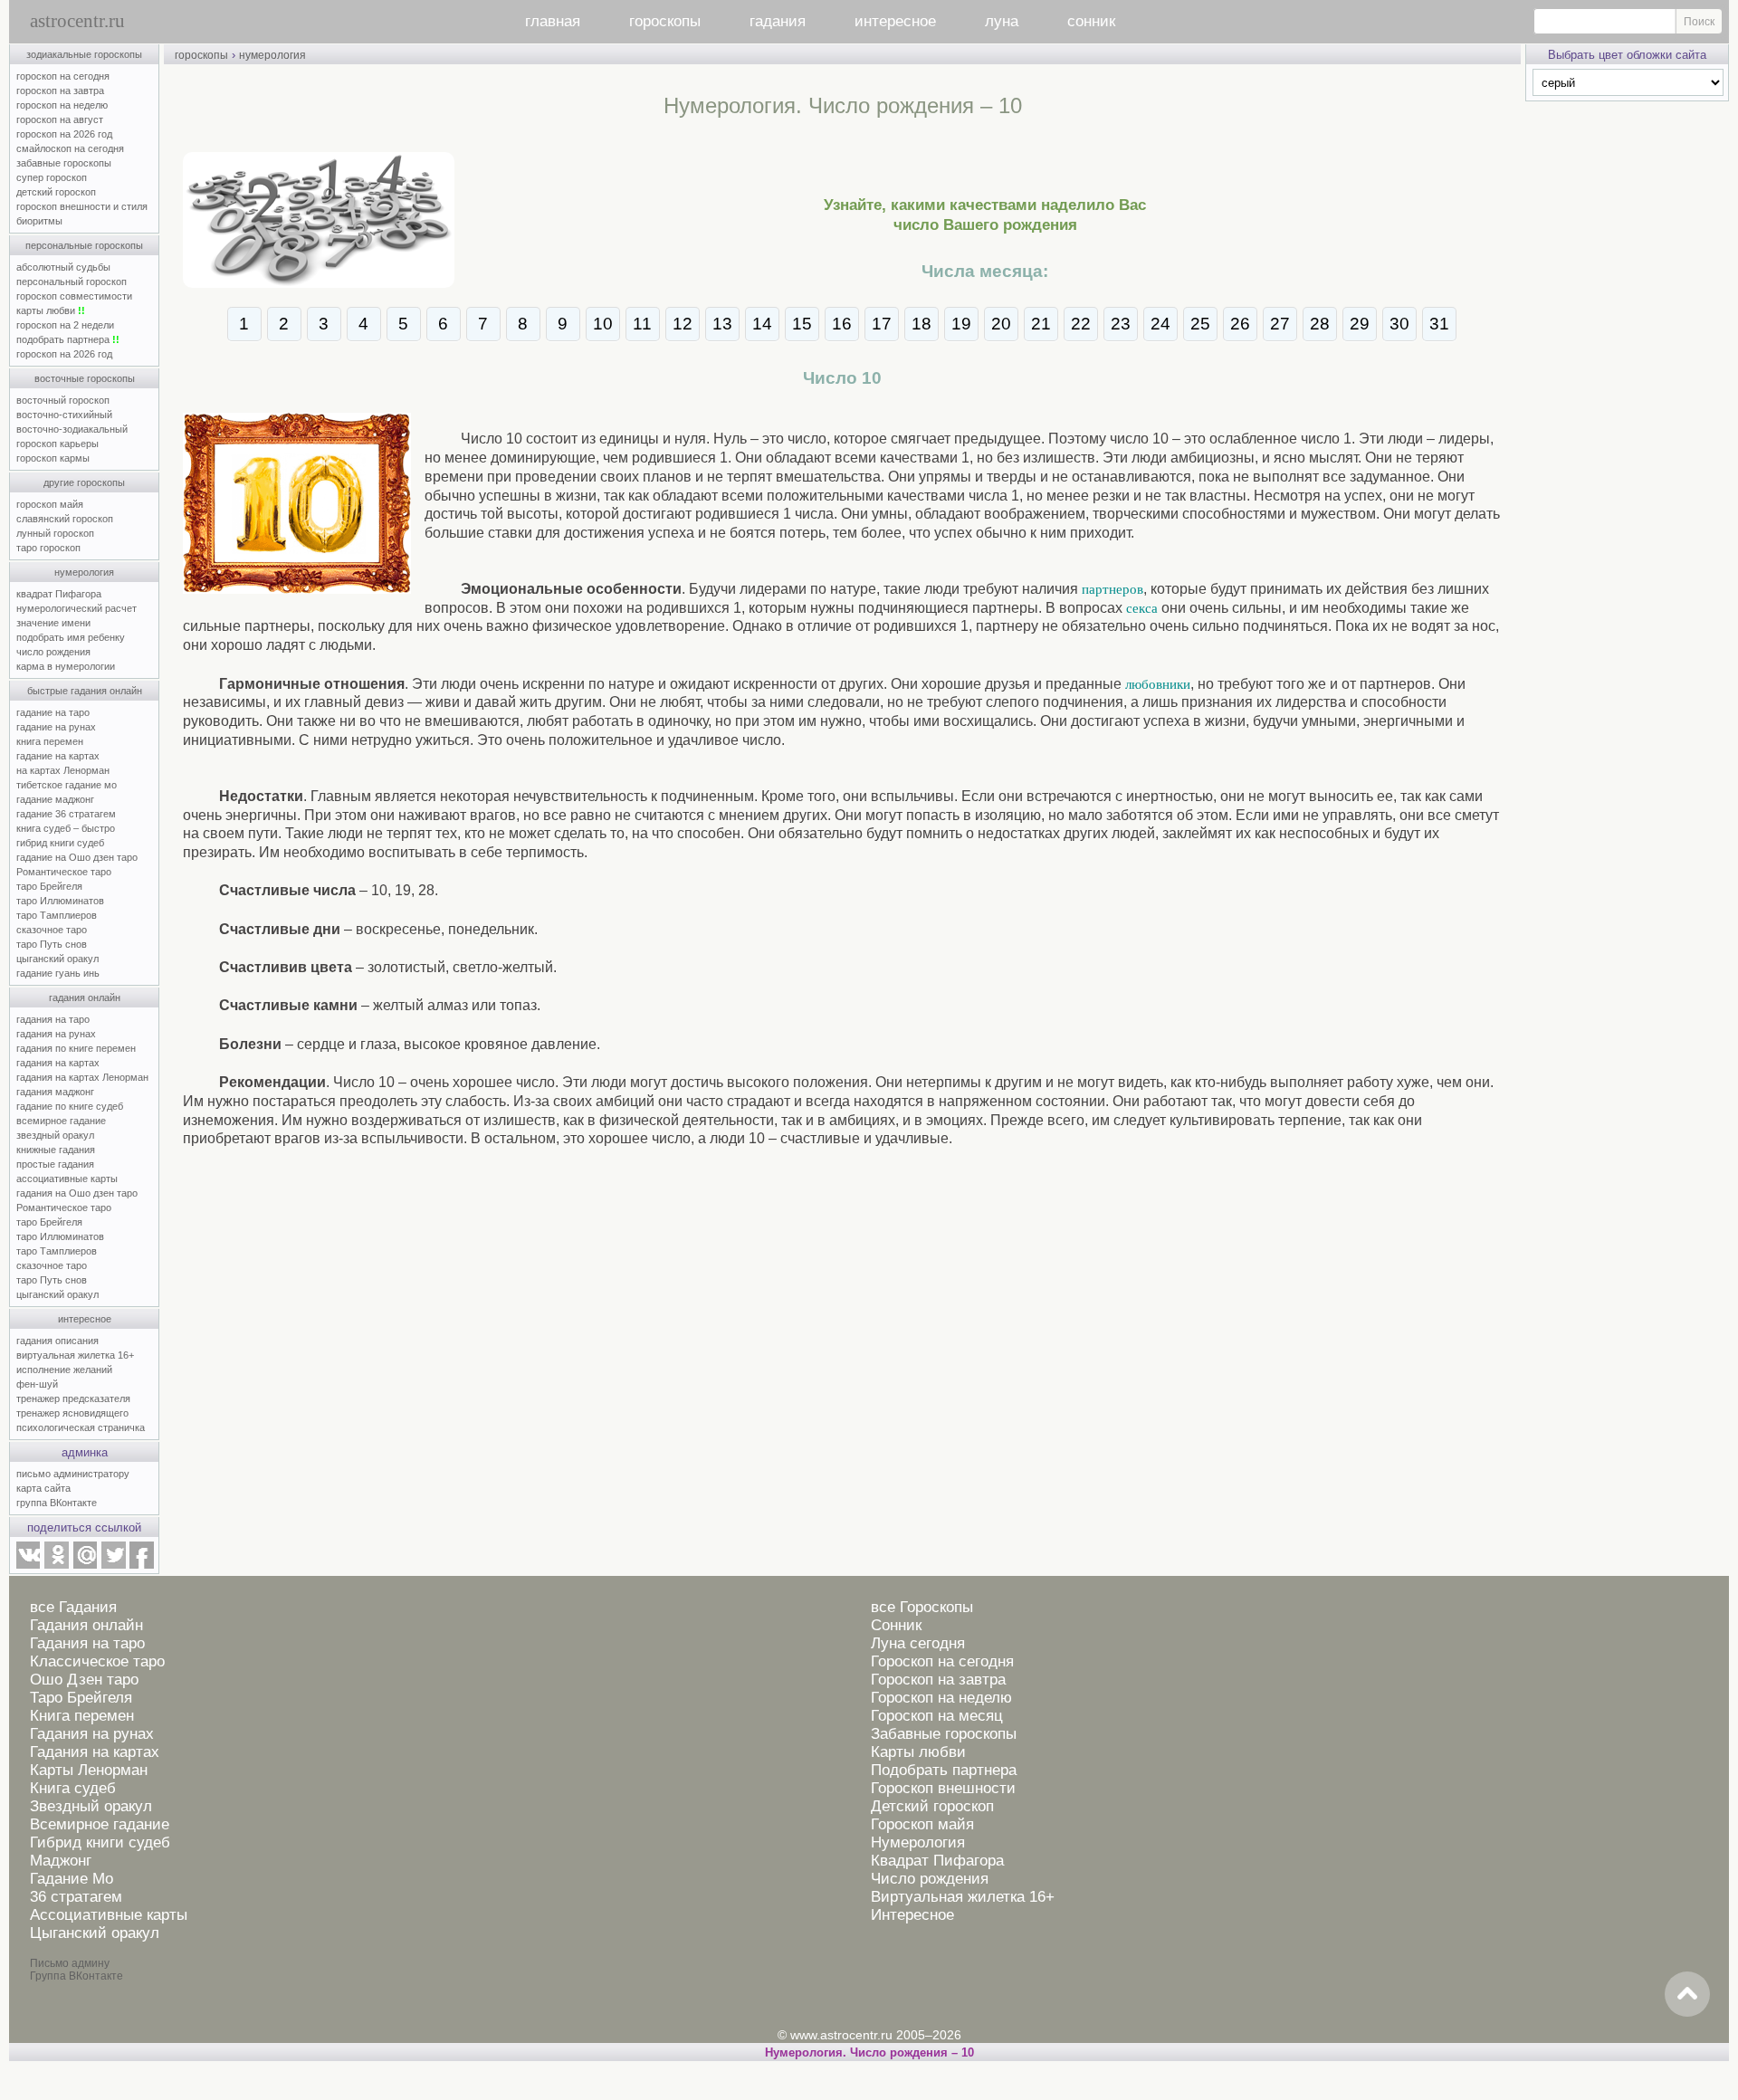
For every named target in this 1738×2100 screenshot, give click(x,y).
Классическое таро (97, 1661)
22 (1081, 324)
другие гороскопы (84, 482)
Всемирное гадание (100, 1824)
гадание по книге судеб (70, 1106)
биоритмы (39, 221)
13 (722, 324)
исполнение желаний (64, 1370)
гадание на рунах (56, 727)
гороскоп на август (60, 119)
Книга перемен (82, 1716)
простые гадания (55, 1164)
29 (1360, 324)
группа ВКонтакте (57, 1503)
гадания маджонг (55, 1092)
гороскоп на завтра (60, 91)
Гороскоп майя (922, 1824)
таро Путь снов (52, 944)
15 (802, 324)
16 (842, 324)
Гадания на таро (87, 1643)
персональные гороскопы (84, 245)
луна (1002, 21)
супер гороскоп (52, 177)
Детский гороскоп (932, 1806)
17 (882, 324)
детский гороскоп (56, 192)
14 (762, 324)
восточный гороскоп (63, 400)
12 (683, 324)
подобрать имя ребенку (71, 637)
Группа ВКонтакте (76, 1976)
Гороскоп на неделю (941, 1698)
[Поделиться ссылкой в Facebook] (142, 1565)
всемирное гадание (61, 1121)
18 (922, 324)
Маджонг (61, 1861)
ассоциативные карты (67, 1179)
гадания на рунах (56, 1034)
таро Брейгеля (49, 886)
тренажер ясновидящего (72, 1413)
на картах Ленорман (63, 770)
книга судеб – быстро (66, 828)
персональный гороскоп (72, 282)
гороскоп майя (50, 504)
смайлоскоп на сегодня (70, 148)
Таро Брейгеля (81, 1698)
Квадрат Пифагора (937, 1861)
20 (1001, 324)
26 (1240, 324)
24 (1160, 324)
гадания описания (57, 1341)
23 (1121, 324)
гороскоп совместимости (74, 296)
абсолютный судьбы (63, 267)
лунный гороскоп (55, 533)
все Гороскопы (922, 1607)
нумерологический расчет (76, 608)
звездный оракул (55, 1135)
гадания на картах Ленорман (85, 1077)
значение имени (53, 623)
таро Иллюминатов (60, 901)
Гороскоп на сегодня (942, 1661)
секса (1142, 608)
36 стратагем (76, 1897)
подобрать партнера (68, 339)
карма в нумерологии (66, 666)
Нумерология (918, 1842)
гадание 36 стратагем (66, 814)
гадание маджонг (55, 799)
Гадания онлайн (86, 1625)
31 (1439, 324)
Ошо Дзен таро (84, 1680)
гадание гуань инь (58, 973)
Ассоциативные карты (109, 1915)
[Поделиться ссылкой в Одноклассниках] (56, 1565)
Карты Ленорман (89, 1770)
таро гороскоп (48, 548)
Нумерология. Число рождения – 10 (869, 2052)
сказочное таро (52, 930)
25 (1200, 324)
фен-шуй (37, 1384)
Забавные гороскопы (944, 1734)
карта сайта (43, 1488)
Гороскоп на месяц (937, 1716)
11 (642, 324)
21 (1041, 324)
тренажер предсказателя (73, 1398)
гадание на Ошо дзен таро (77, 857)
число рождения (53, 652)
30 (1399, 324)
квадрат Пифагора (59, 594)
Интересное (912, 1915)
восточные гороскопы (85, 378)
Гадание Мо (72, 1879)
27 (1280, 324)
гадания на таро (53, 1019)
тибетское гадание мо (67, 785)
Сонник (896, 1625)
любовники (1158, 684)
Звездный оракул (91, 1806)
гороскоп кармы (53, 458)
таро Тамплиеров (57, 915)
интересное (895, 21)
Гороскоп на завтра (938, 1680)
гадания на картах (58, 1063)
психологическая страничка (81, 1427)
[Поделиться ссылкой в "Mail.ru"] (85, 1565)
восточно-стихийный (64, 415)
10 (603, 324)
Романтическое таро (64, 872)
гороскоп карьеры (57, 444)
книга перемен (50, 741)
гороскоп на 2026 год (64, 134)
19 (961, 324)
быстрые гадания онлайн (85, 691)
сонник (1091, 21)
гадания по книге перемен (76, 1048)
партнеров (1113, 589)
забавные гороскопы (64, 163)
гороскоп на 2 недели (65, 325)
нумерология (84, 572)
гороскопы (665, 21)
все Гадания (73, 1607)
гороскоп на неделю (62, 105)
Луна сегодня (918, 1643)
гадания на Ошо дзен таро (77, 1193)
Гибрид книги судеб (100, 1842)
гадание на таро (53, 712)
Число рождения (930, 1879)
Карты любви (918, 1752)
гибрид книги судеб (60, 843)
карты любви (51, 310)
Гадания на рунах (92, 1734)
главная (553, 21)
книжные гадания (56, 1150)
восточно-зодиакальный (72, 429)
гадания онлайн (85, 997)
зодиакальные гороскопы (84, 54)
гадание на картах (58, 756)
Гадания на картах (95, 1752)
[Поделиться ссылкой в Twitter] (113, 1565)
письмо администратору (73, 1474)
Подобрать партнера (944, 1770)
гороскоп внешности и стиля (82, 206)
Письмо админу (70, 1963)
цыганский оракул (57, 959)
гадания (778, 21)
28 (1320, 324)
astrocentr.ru (77, 21)
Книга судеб (73, 1788)
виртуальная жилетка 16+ (75, 1355)
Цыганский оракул (95, 1933)
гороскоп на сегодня (63, 76)
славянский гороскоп (65, 519)
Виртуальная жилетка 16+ (963, 1897)
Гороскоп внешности (943, 1788)
